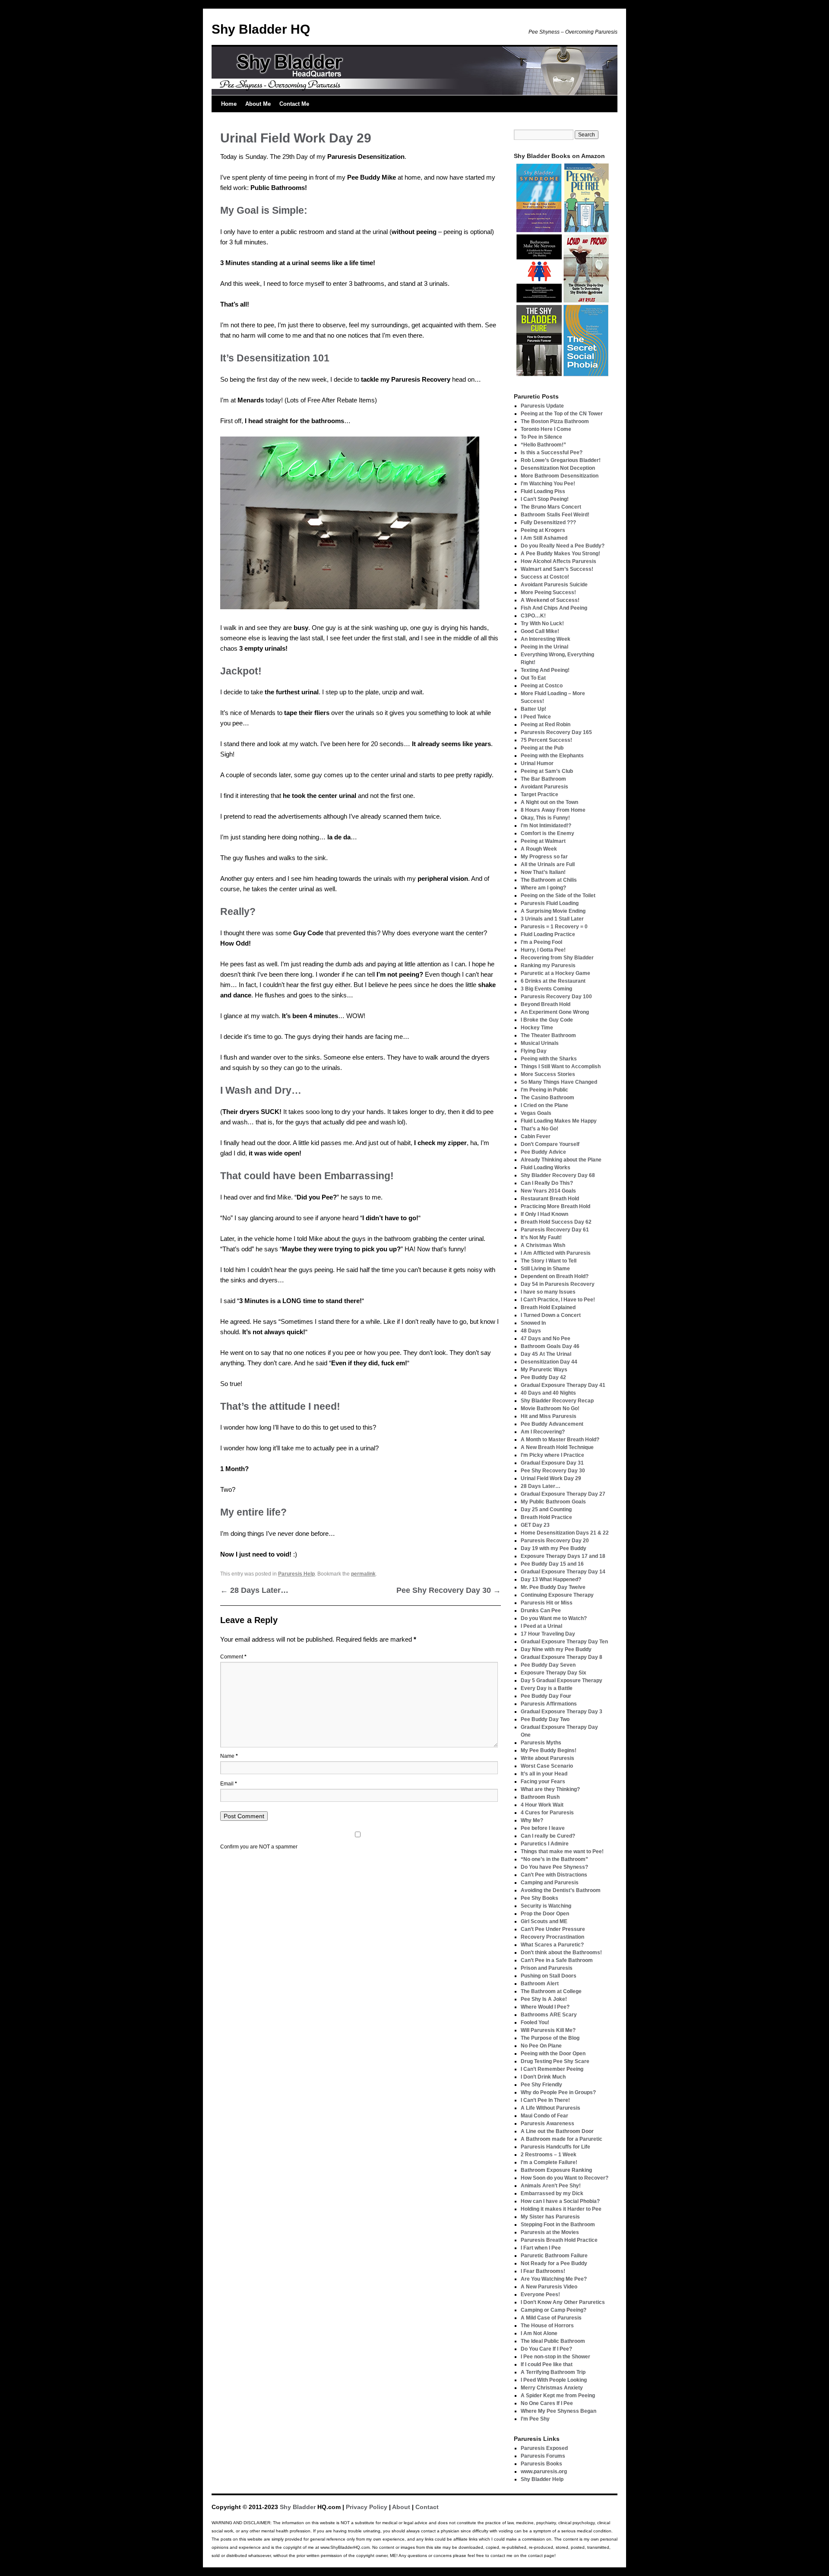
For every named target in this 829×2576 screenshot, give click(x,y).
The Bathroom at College (551, 1991)
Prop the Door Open (545, 1914)
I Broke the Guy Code (547, 1020)
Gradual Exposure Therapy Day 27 (563, 1494)
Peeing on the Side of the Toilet (558, 896)
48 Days (531, 1331)
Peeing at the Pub (542, 748)
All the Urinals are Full (548, 864)
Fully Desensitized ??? (548, 522)
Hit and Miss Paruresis (549, 1416)
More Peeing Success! (548, 592)
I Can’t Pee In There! (545, 2100)
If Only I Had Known (544, 1214)
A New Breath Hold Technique (557, 1447)
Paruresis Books (541, 2464)
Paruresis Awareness (547, 2123)
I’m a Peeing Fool (541, 942)
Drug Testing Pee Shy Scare (555, 2061)
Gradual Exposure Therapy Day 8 (562, 1657)
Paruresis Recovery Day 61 (555, 1230)
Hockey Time (537, 1028)
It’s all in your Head (544, 1774)
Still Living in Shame (545, 1269)
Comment (233, 1657)
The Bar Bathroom (543, 779)
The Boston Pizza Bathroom (555, 421)
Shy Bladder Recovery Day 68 (558, 1175)
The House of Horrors (547, 2326)
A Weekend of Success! (550, 600)
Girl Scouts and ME (544, 1921)
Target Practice (539, 794)
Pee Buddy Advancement (552, 1424)
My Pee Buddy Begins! (549, 1750)
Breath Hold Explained (548, 1307)
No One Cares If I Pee (547, 2403)
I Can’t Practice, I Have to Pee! (558, 1300)
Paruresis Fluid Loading (550, 903)
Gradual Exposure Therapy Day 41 (563, 1385)
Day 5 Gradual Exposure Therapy (562, 1680)
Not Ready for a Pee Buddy (554, 2263)
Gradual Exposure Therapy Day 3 (562, 1712)
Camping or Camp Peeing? (554, 2310)
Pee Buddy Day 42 (543, 1377)
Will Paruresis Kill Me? (548, 2030)
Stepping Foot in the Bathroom (558, 2225)
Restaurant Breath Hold (550, 1199)
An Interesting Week (546, 639)
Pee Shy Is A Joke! (544, 1999)
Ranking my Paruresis (548, 965)
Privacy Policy (367, 2507)
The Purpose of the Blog (550, 2038)
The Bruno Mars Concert (551, 507)
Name (229, 1756)
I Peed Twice (536, 717)
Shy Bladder (298, 2507)
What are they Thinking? (550, 1789)
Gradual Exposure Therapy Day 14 (563, 1572)
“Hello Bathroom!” (543, 445)
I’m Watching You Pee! (548, 484)
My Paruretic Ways (544, 1370)
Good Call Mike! (540, 631)
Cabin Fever (536, 1136)
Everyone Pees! (540, 2294)
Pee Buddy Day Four (546, 1696)
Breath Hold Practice (546, 1517)
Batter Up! (533, 709)
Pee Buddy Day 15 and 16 (552, 1564)
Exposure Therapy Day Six (554, 1673)
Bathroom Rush (540, 1797)
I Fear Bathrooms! (543, 2271)
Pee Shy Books (539, 1898)
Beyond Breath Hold (546, 1004)
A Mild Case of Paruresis (551, 2318)
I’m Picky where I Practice (552, 1455)
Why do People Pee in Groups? (558, 2092)
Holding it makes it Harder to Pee (561, 2209)
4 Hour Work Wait (542, 1805)
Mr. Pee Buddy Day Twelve (553, 1587)
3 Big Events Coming (546, 989)
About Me (258, 104)
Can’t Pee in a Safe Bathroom (557, 1960)
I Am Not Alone (539, 2333)
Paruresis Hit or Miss (547, 1603)
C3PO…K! (533, 616)
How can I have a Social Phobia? (560, 2201)
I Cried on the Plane (544, 1105)
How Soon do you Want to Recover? (565, 2178)
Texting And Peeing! (545, 670)
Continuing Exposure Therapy (557, 1595)
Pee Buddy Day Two (545, 1719)
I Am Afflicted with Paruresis (556, 1253)
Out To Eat (533, 678)
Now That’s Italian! (543, 872)
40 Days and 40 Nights (548, 1393)
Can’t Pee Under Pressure (553, 1929)
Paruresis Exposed (544, 2448)
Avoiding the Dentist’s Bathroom (561, 1890)
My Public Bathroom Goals (553, 1502)
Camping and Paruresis (550, 1883)
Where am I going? (543, 888)
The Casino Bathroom (547, 1098)
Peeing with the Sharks (549, 1059)
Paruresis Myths (541, 1743)
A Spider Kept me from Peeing (558, 2396)
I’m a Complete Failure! (549, 2162)
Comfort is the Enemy (547, 833)
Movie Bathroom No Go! (550, 1408)
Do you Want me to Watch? (554, 1618)
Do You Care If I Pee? (546, 2349)
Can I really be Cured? (548, 1836)
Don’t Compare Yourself (550, 1144)
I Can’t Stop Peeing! (545, 499)
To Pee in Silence (541, 437)
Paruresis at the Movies (550, 2232)
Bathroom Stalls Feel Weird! (555, 515)
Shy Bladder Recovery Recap (557, 1401)
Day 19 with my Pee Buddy (554, 1548)
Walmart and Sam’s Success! (557, 569)
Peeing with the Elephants (552, 756)
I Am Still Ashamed (544, 538)
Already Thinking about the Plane (561, 1160)
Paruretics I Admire (545, 1844)
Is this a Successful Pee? (552, 453)
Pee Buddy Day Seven (548, 1665)
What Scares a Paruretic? (552, 1945)
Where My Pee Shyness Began (558, 2411)
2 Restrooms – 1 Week (549, 2155)
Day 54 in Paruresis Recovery (558, 1284)
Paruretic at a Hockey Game (555, 973)
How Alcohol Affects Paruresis (558, 561)
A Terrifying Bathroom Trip (553, 2372)
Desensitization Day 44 (549, 1362)
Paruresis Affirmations (549, 1704)
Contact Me (294, 104)
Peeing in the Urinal (544, 647)
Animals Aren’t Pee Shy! (551, 2186)
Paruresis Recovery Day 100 (556, 997)
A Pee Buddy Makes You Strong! (560, 554)
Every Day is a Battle (547, 1688)
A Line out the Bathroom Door (557, 2131)
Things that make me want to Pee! (562, 1851)
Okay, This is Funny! (545, 818)
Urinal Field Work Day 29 (551, 1478)
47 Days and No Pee (546, 1339)
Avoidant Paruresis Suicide (554, 585)
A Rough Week (539, 849)
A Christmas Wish (543, 1245)
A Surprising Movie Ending (553, 911)
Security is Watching (546, 1906)
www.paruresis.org (544, 2472)
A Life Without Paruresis (551, 2108)
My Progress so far (544, 857)
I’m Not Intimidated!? (546, 826)
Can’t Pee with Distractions (554, 1875)
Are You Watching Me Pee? (554, 2279)
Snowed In (533, 1323)
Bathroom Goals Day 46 (550, 1346)
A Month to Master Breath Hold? (560, 1440)
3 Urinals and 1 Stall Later (552, 919)
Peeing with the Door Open (553, 2054)
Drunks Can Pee (541, 1611)
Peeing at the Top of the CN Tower (562, 414)
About (401, 2507)
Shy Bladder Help (542, 2479)
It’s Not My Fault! (541, 1237)
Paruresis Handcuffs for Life (555, 2147)
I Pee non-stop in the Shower (555, 2357)
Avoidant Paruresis (544, 787)
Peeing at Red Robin (546, 725)
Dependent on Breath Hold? (555, 1276)
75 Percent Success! (546, 740)
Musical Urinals (540, 1043)
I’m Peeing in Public (544, 1090)
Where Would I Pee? (545, 2007)
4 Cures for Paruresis (547, 1813)
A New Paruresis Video (549, 2287)
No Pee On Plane (541, 2046)
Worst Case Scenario (547, 1766)
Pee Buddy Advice (543, 1152)
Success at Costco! (545, 577)
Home (229, 104)
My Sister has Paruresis (550, 2217)
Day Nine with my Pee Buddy (556, 1649)
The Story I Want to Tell (549, 1261)
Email (229, 1784)
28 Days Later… (254, 1590)
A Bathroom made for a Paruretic (562, 2139)
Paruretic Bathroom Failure (554, 2256)
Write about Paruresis (547, 1758)
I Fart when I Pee (541, 2248)
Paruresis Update (542, 406)
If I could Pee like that (547, 2364)
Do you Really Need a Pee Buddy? (563, 546)
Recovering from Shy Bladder (557, 958)
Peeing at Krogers (543, 530)
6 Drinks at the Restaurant (553, 981)
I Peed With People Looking (554, 2380)
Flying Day (534, 1051)
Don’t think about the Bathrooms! (561, 1953)
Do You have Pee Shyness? (554, 1867)
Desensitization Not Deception (558, 468)
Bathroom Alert (540, 1984)
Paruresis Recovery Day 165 (556, 732)
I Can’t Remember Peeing (552, 2069)
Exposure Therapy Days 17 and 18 (563, 1556)
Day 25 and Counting (546, 1510)
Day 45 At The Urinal (546, 1354)
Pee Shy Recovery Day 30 (449, 1590)
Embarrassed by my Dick (552, 2193)
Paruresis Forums (543, 2456)
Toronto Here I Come (546, 429)
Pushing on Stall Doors (549, 1976)
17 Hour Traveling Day (548, 1634)
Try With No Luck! (542, 623)
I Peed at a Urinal (541, 1626)
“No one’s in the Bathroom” (554, 1859)
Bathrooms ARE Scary (549, 2015)
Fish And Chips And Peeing (554, 608)
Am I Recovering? (543, 1432)
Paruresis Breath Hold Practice (559, 2240)
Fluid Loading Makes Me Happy (559, 1121)
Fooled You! (535, 2022)
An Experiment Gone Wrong (555, 1012)
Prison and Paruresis (547, 1968)
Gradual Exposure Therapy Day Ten (564, 1642)
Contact (427, 2507)
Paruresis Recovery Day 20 (555, 1541)
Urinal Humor (537, 763)
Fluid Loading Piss (543, 491)
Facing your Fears (543, 1782)
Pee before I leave (543, 1828)
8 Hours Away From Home (553, 810)
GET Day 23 (535, 1525)
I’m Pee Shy (535, 2419)
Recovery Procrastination (552, 1937)
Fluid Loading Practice (548, 934)
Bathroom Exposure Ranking (556, 2170)
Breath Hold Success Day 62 (556, 1222)
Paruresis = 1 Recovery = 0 (554, 927)
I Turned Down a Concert (551, 1315)
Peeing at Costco (542, 686)
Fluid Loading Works (546, 1168)
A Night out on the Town (549, 802)
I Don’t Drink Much (543, 2077)
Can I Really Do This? (547, 1183)
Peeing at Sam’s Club (547, 771)
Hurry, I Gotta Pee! (543, 950)
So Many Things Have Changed (559, 1082)
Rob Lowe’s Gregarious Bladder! (561, 460)
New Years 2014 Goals (548, 1191)
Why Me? (532, 1820)
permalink (363, 1574)
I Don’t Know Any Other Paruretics (563, 2302)
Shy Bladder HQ (261, 29)
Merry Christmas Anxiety (552, 2388)
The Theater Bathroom (548, 1035)
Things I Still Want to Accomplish (561, 1066)
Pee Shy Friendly (541, 2085)
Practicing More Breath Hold (555, 1206)
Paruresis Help (296, 1574)
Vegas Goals (536, 1113)
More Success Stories (548, 1074)
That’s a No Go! (539, 1129)
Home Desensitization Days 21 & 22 (565, 1533)
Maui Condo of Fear (544, 2116)
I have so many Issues (548, 1292)
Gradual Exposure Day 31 (552, 1463)
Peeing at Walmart (543, 841)
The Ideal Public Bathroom (553, 2341)
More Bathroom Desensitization (560, 476)
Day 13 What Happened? (551, 1579)
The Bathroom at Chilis (549, 880)
